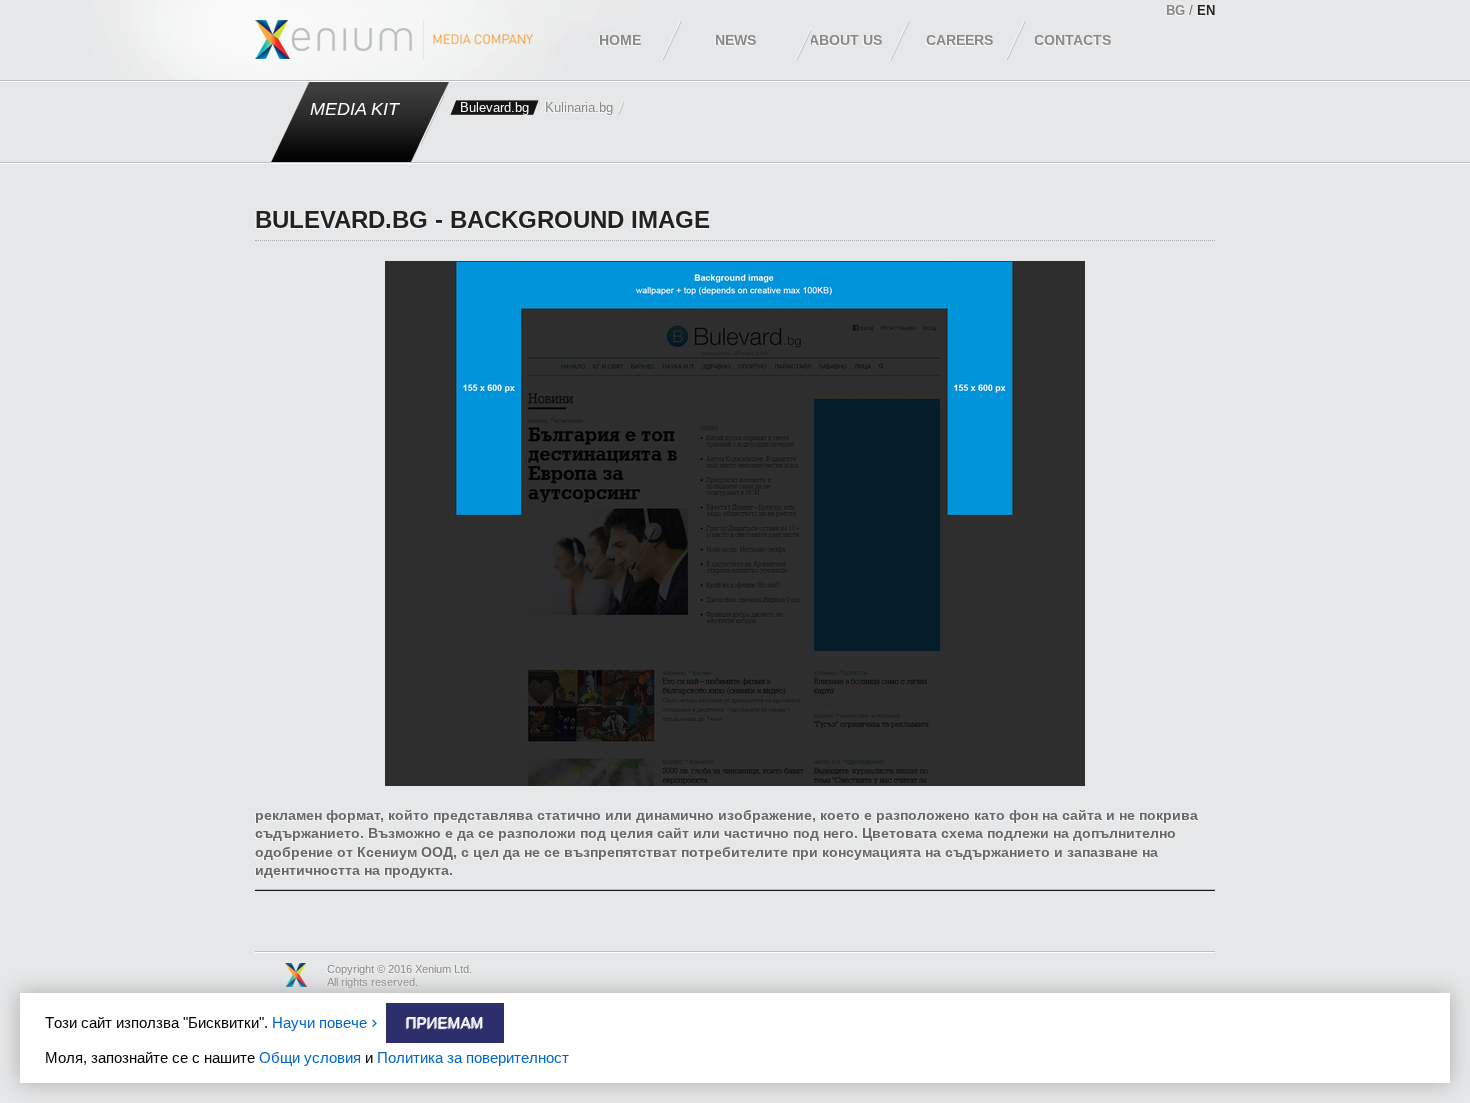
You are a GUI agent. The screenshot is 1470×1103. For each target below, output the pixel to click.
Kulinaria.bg (579, 107)
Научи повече (319, 1022)
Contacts (1072, 40)
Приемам (445, 1022)
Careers (959, 40)
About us (845, 40)
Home (620, 40)
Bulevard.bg (494, 107)
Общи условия (310, 1057)
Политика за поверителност (473, 1057)
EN (1206, 10)
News (735, 40)
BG (1175, 10)
